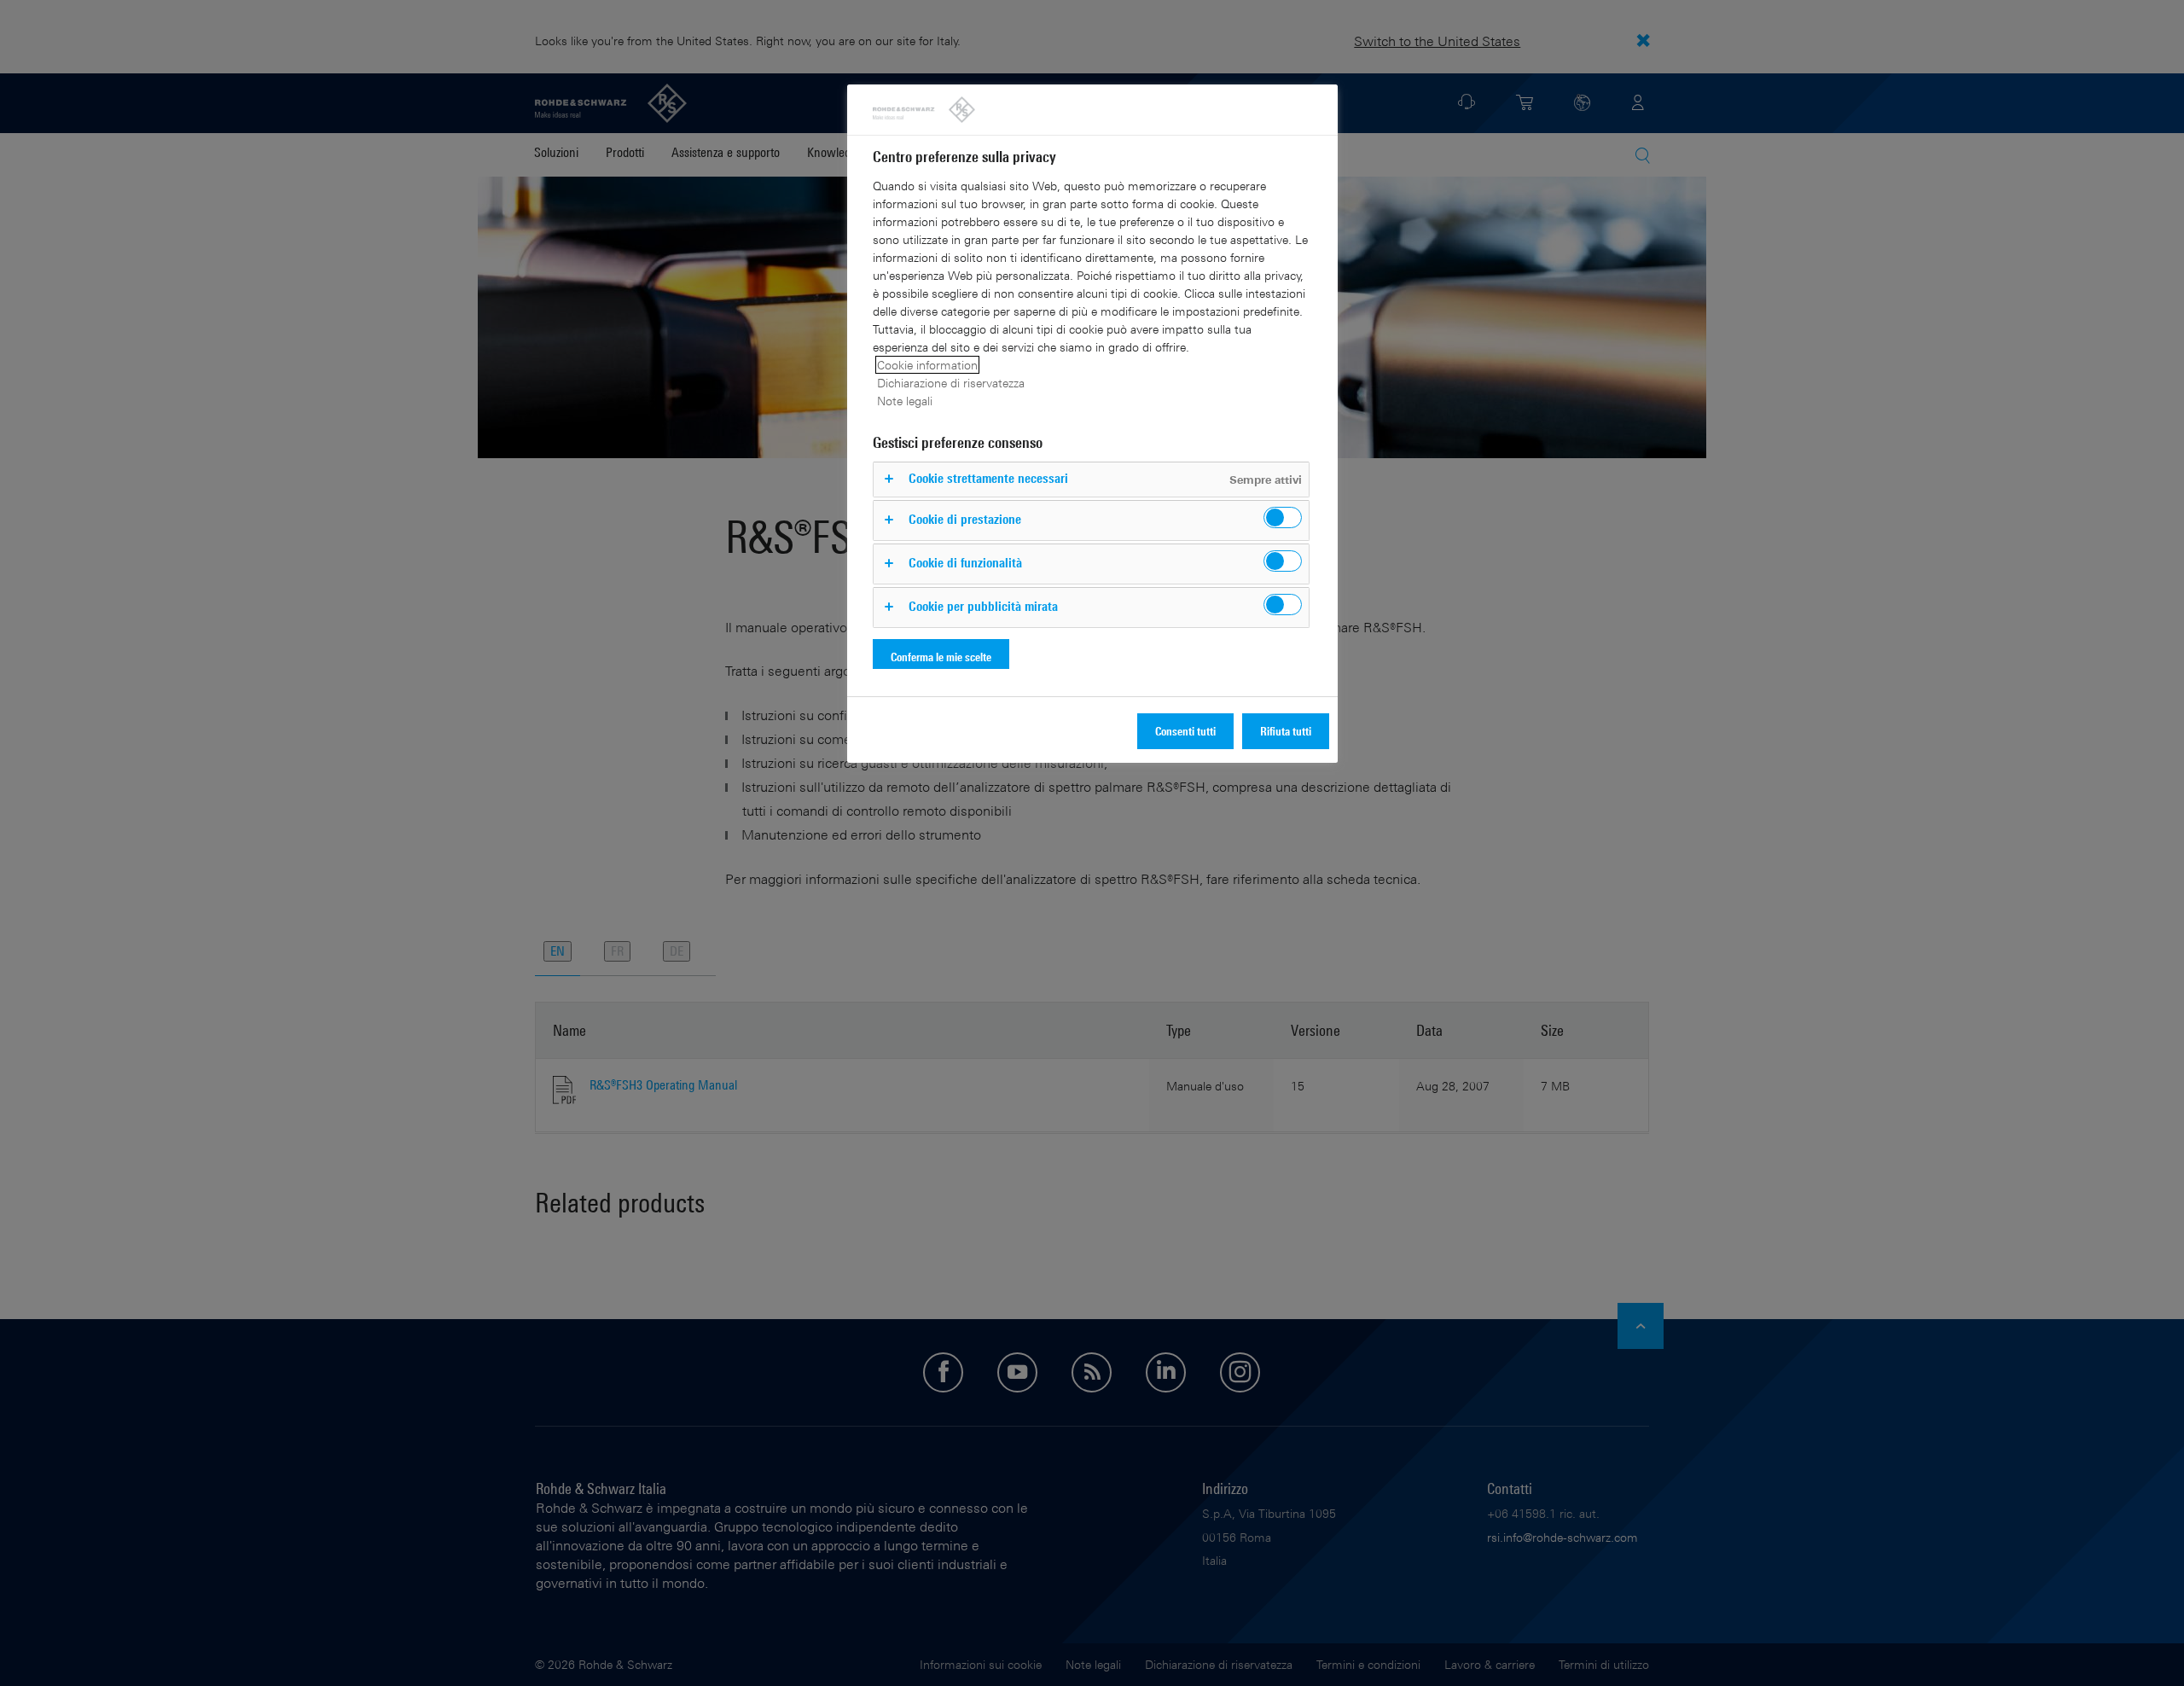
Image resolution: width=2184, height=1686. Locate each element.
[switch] (1283, 517)
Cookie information (927, 365)
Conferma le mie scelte (941, 657)
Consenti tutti (1185, 731)
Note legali (905, 401)
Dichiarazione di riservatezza (951, 383)
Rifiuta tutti (1286, 731)
